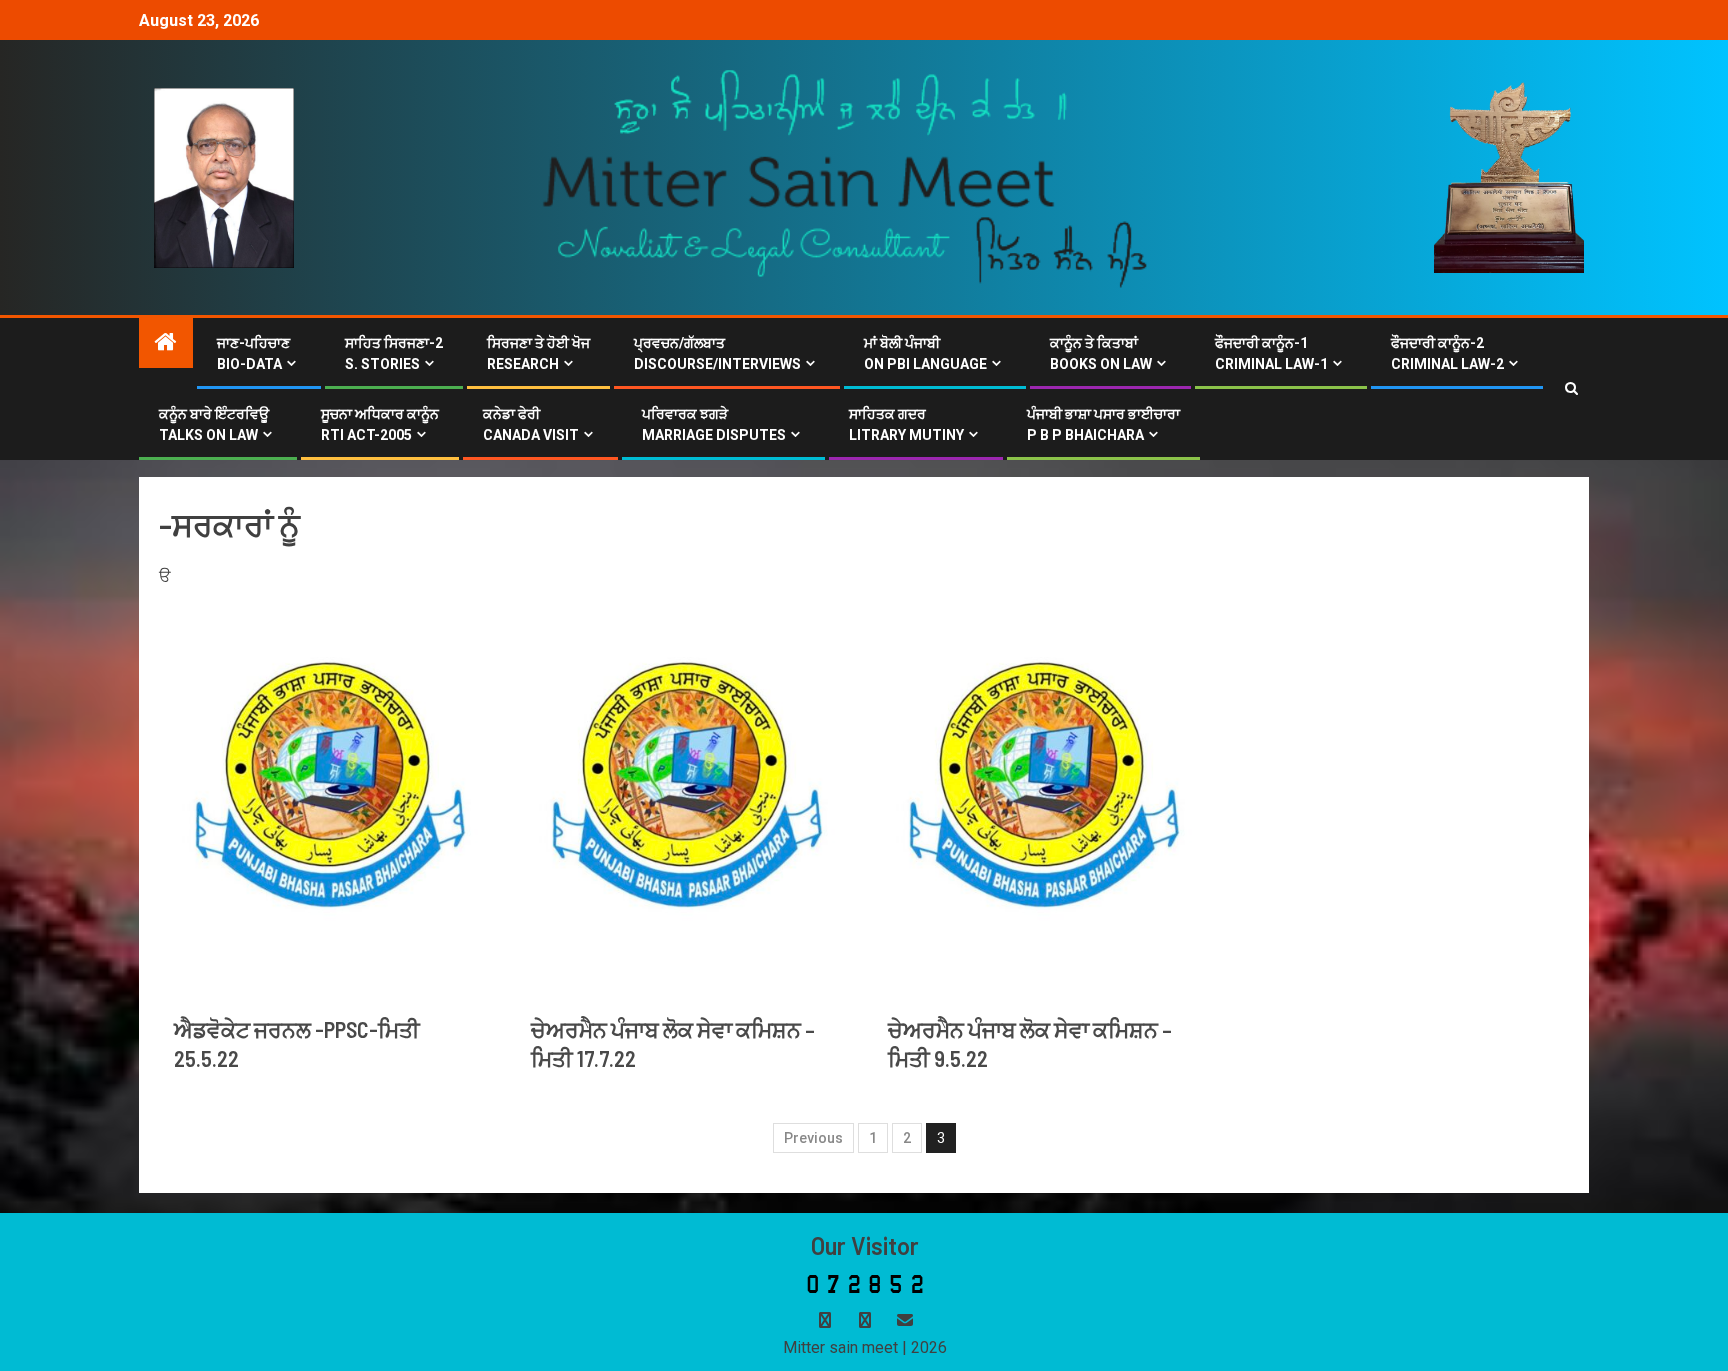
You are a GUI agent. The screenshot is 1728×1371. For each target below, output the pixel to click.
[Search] (1571, 389)
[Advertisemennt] (846, 176)
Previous (813, 1138)
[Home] (166, 344)
